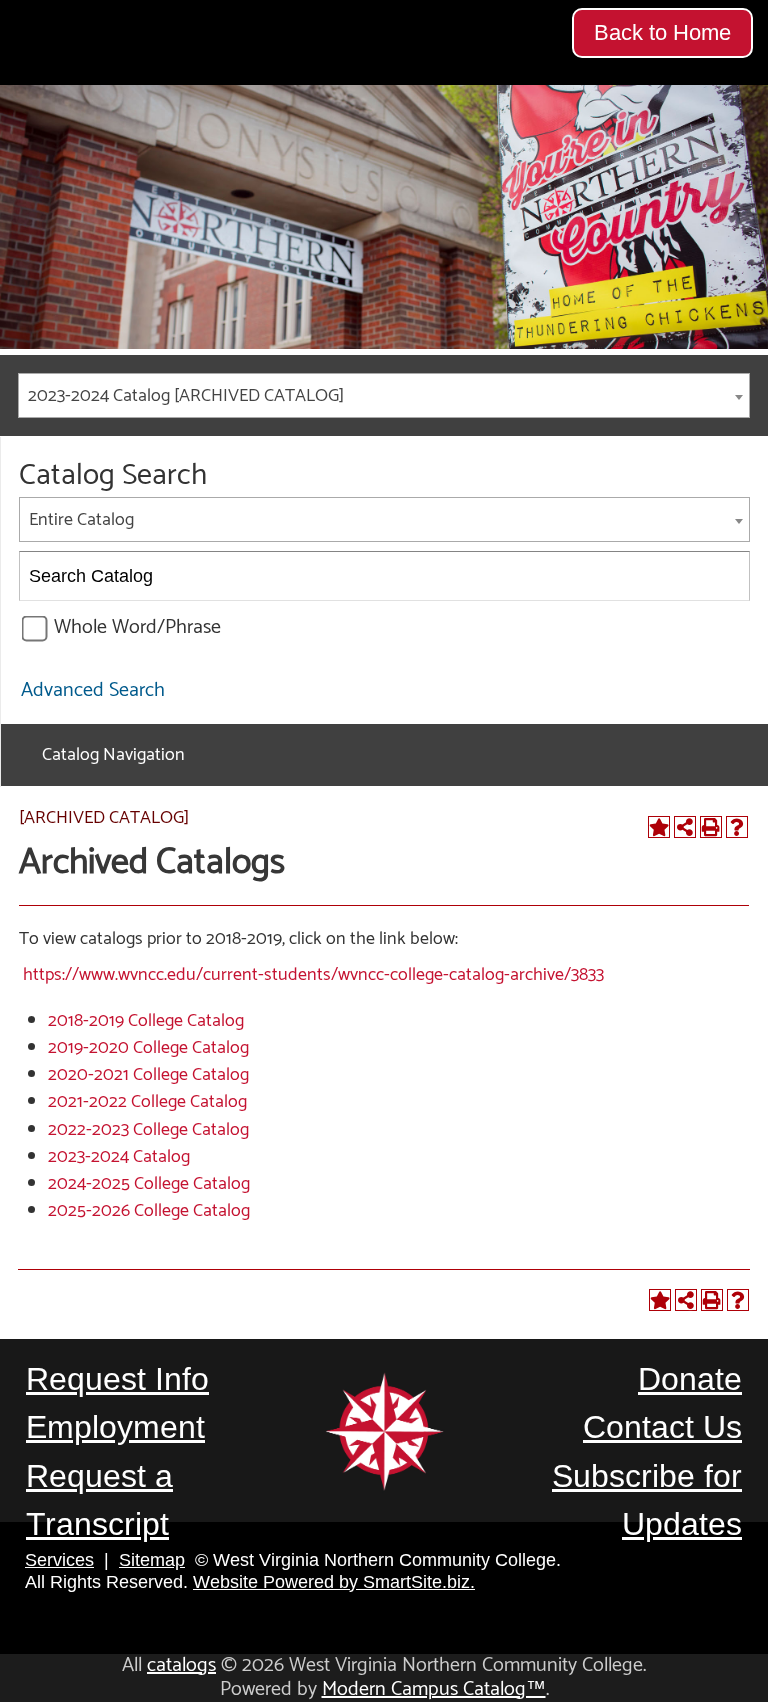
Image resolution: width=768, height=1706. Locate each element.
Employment (115, 1427)
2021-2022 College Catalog (147, 1102)
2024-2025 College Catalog (149, 1184)
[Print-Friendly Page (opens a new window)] (711, 827)
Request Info (117, 1379)
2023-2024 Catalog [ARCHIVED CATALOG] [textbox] (186, 396)
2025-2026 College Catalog (149, 1211)
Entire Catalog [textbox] (81, 520)
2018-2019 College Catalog (146, 1021)
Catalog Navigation (113, 755)
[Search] (726, 576)
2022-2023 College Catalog (148, 1130)
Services (59, 1560)
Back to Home (662, 32)
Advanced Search (93, 690)
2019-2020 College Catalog (148, 1048)
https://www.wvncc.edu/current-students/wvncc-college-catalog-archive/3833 (313, 975)
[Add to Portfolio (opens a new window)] (659, 827)
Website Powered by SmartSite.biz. (334, 1582)
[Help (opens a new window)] (737, 827)
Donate (690, 1379)
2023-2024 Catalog (119, 1157)
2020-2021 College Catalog (148, 1075)
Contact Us (662, 1427)
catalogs (181, 1665)
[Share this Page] (685, 827)
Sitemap (152, 1560)
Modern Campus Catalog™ (434, 1689)
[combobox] (384, 395)
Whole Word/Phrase (137, 627)
